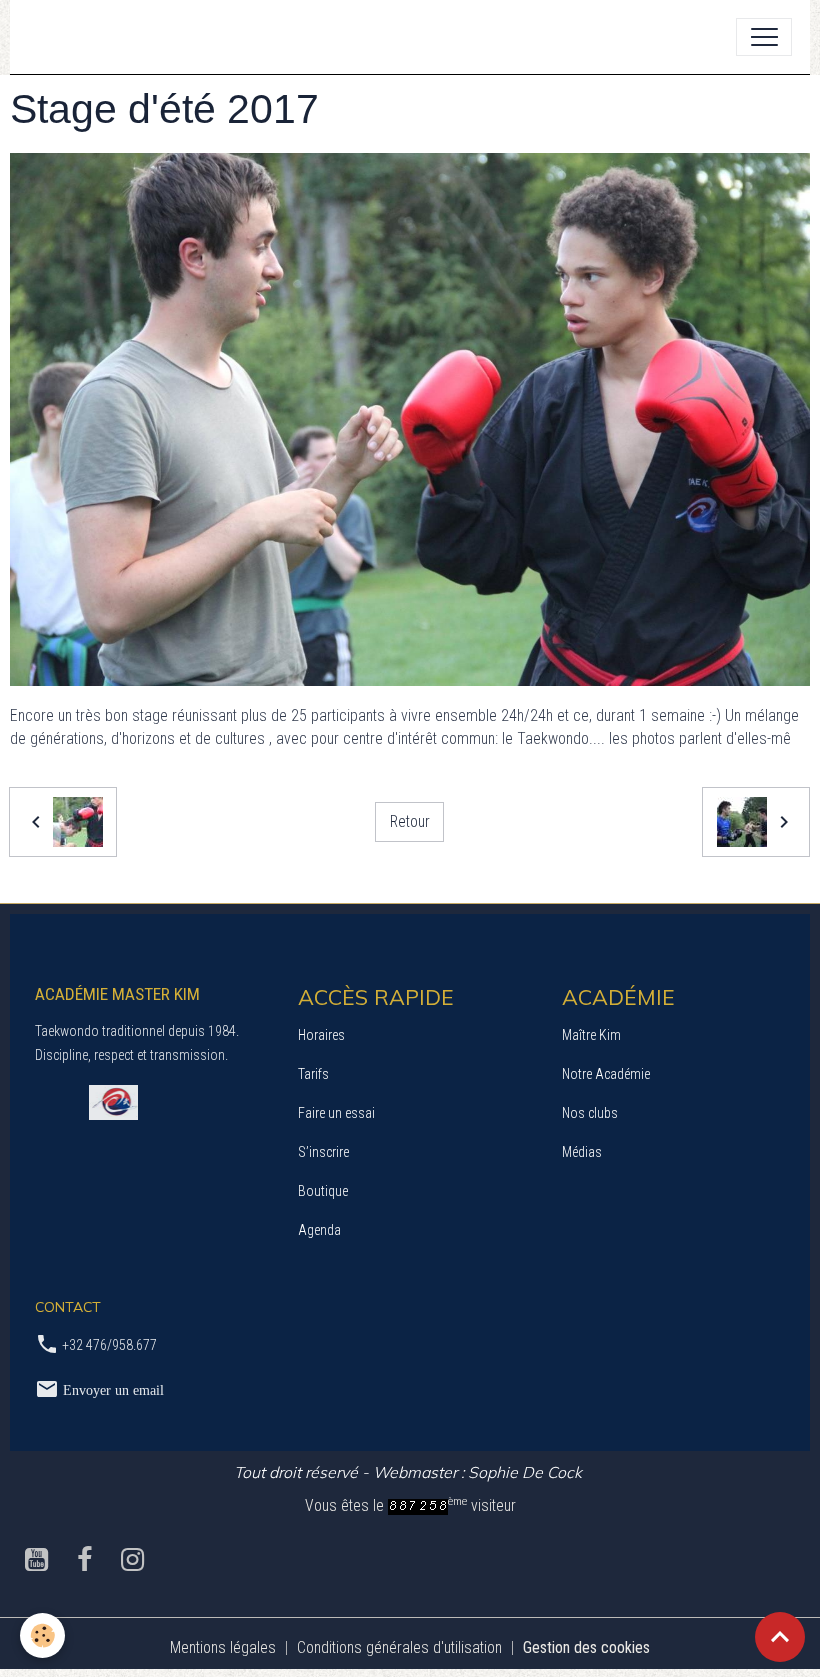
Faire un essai (336, 1113)
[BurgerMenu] (764, 37)
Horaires (321, 1035)
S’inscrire (323, 1152)
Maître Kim (591, 1035)
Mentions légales (223, 1647)
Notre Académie (606, 1074)
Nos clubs (590, 1113)
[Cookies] (42, 1635)
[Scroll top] (780, 1637)
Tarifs (313, 1074)
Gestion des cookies (586, 1647)
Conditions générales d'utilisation (399, 1647)
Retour (410, 821)
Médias (582, 1152)
